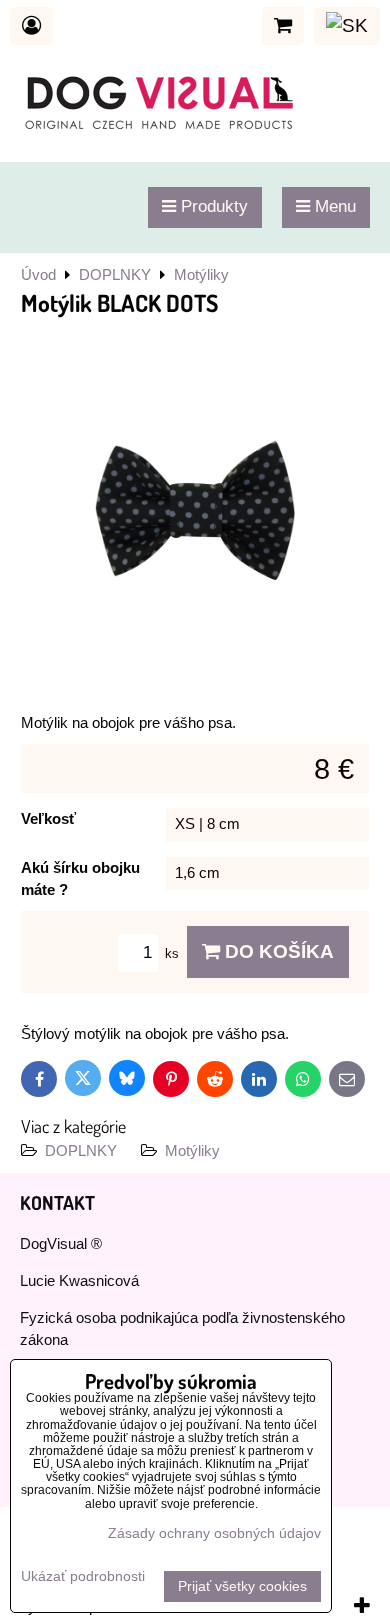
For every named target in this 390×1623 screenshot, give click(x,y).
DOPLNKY (81, 1151)
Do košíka (277, 951)
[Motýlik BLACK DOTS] (195, 514)
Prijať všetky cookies (242, 1586)
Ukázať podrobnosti (83, 1576)
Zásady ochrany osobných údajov (214, 1533)
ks (174, 953)
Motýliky (192, 1151)
